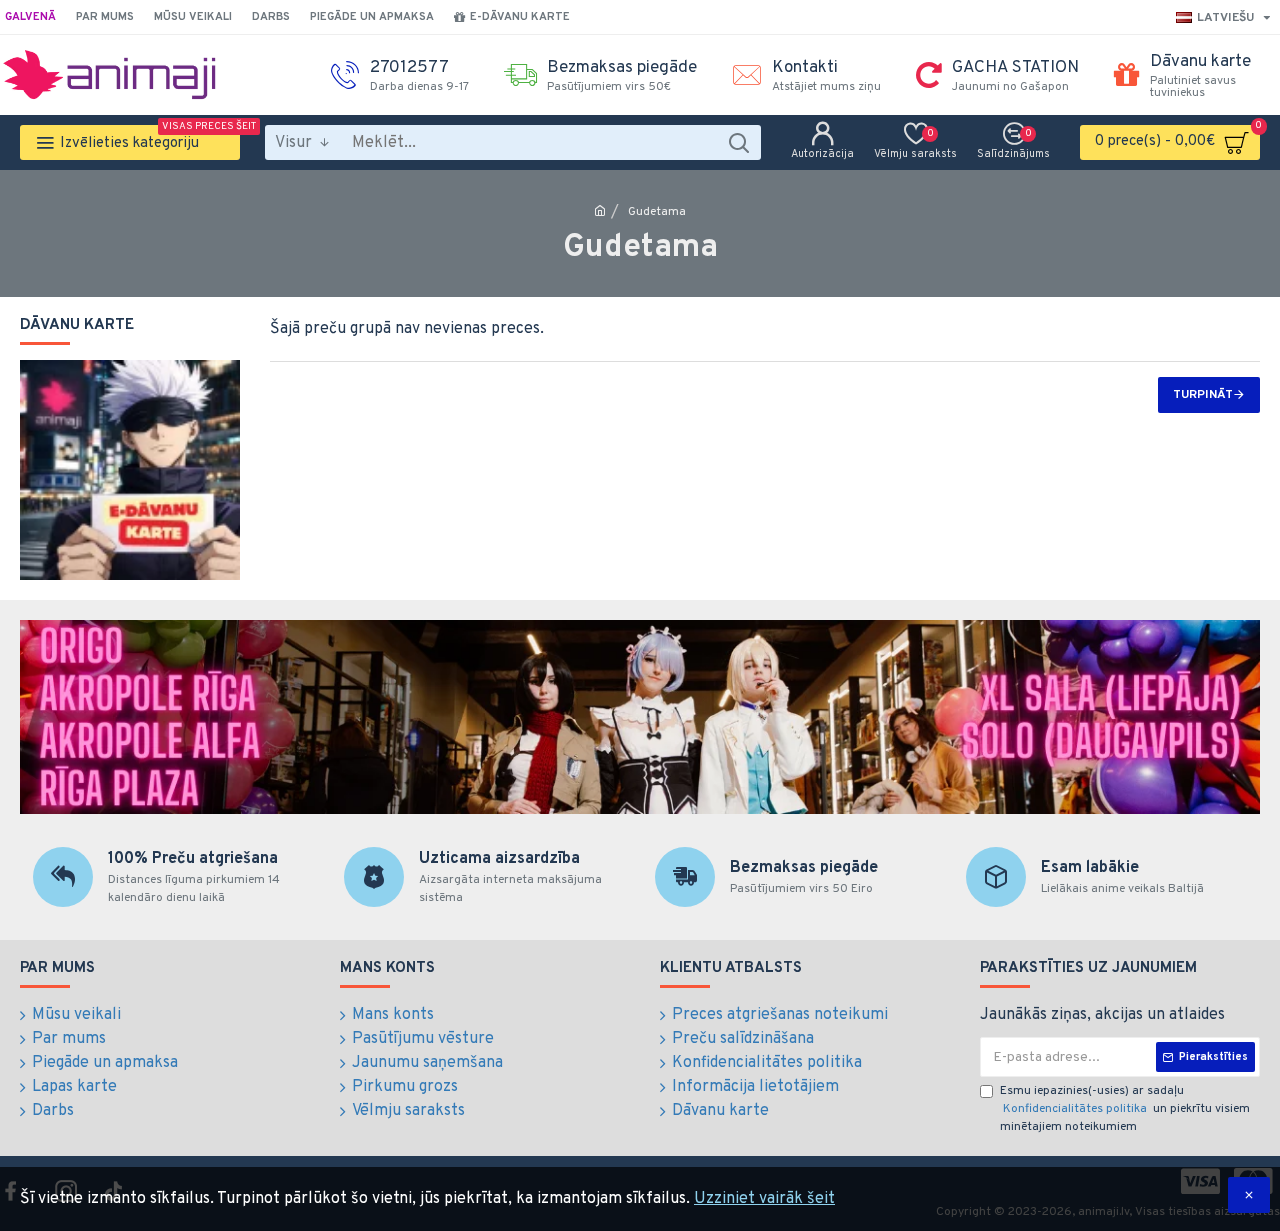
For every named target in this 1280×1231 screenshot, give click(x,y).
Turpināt (1203, 395)
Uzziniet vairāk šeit (764, 1199)
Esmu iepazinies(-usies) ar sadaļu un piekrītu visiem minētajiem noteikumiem (1125, 1109)
